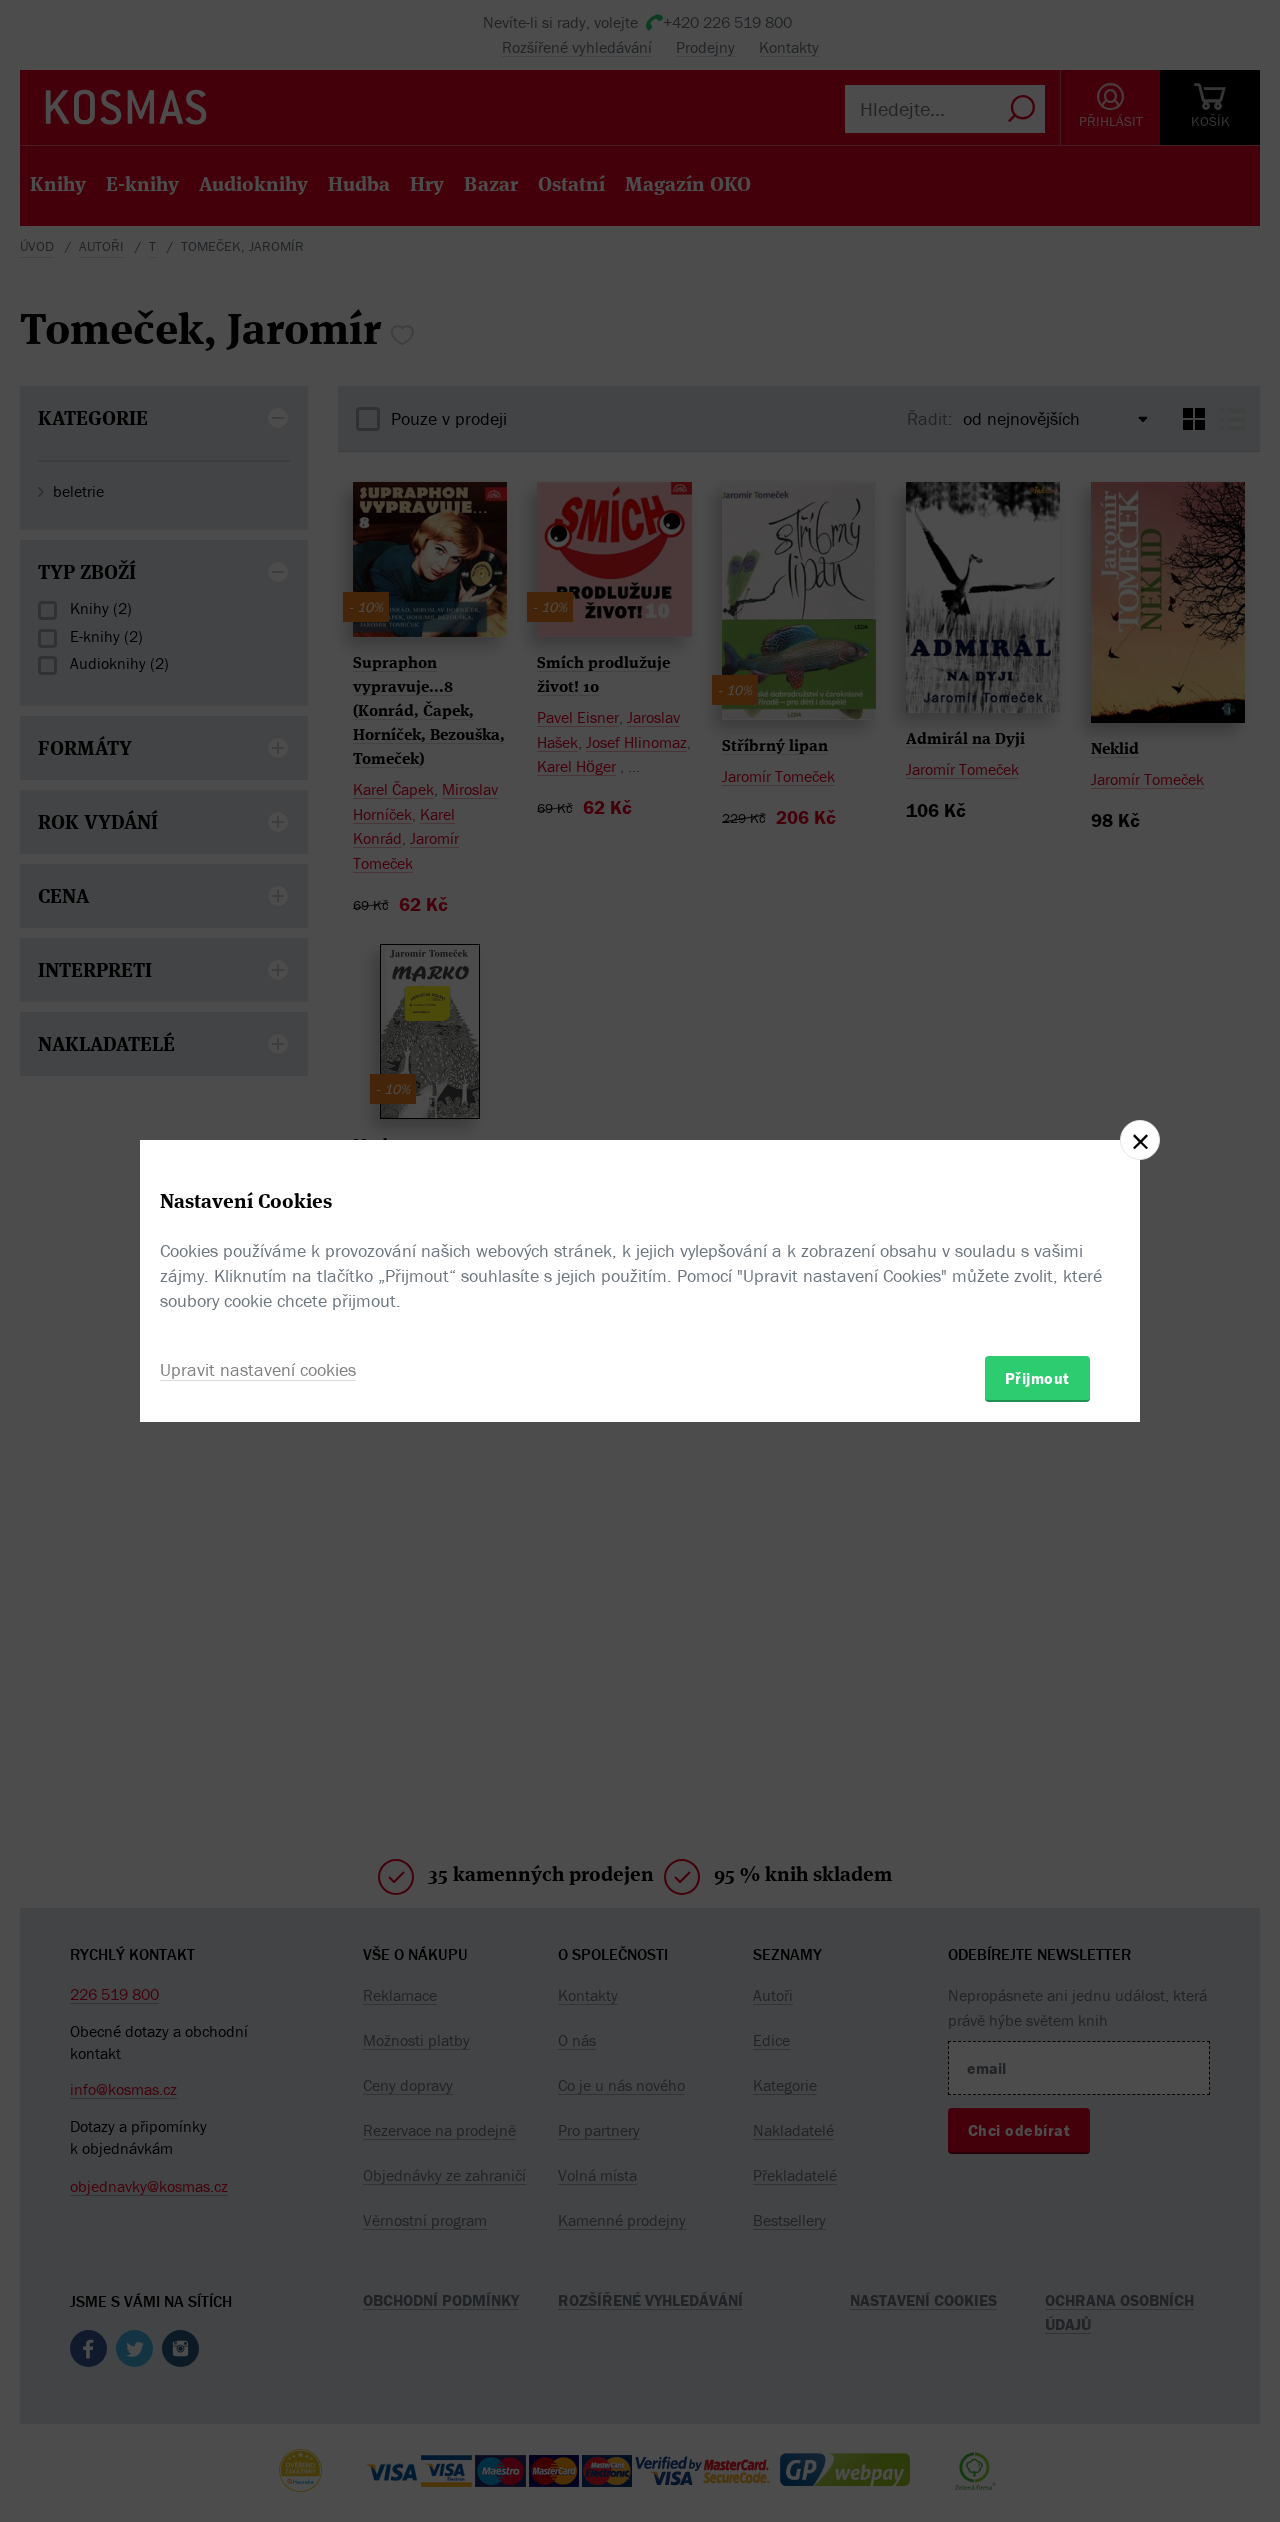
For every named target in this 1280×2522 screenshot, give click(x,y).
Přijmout (1037, 1378)
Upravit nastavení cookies (258, 1369)
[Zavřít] (1140, 1140)
